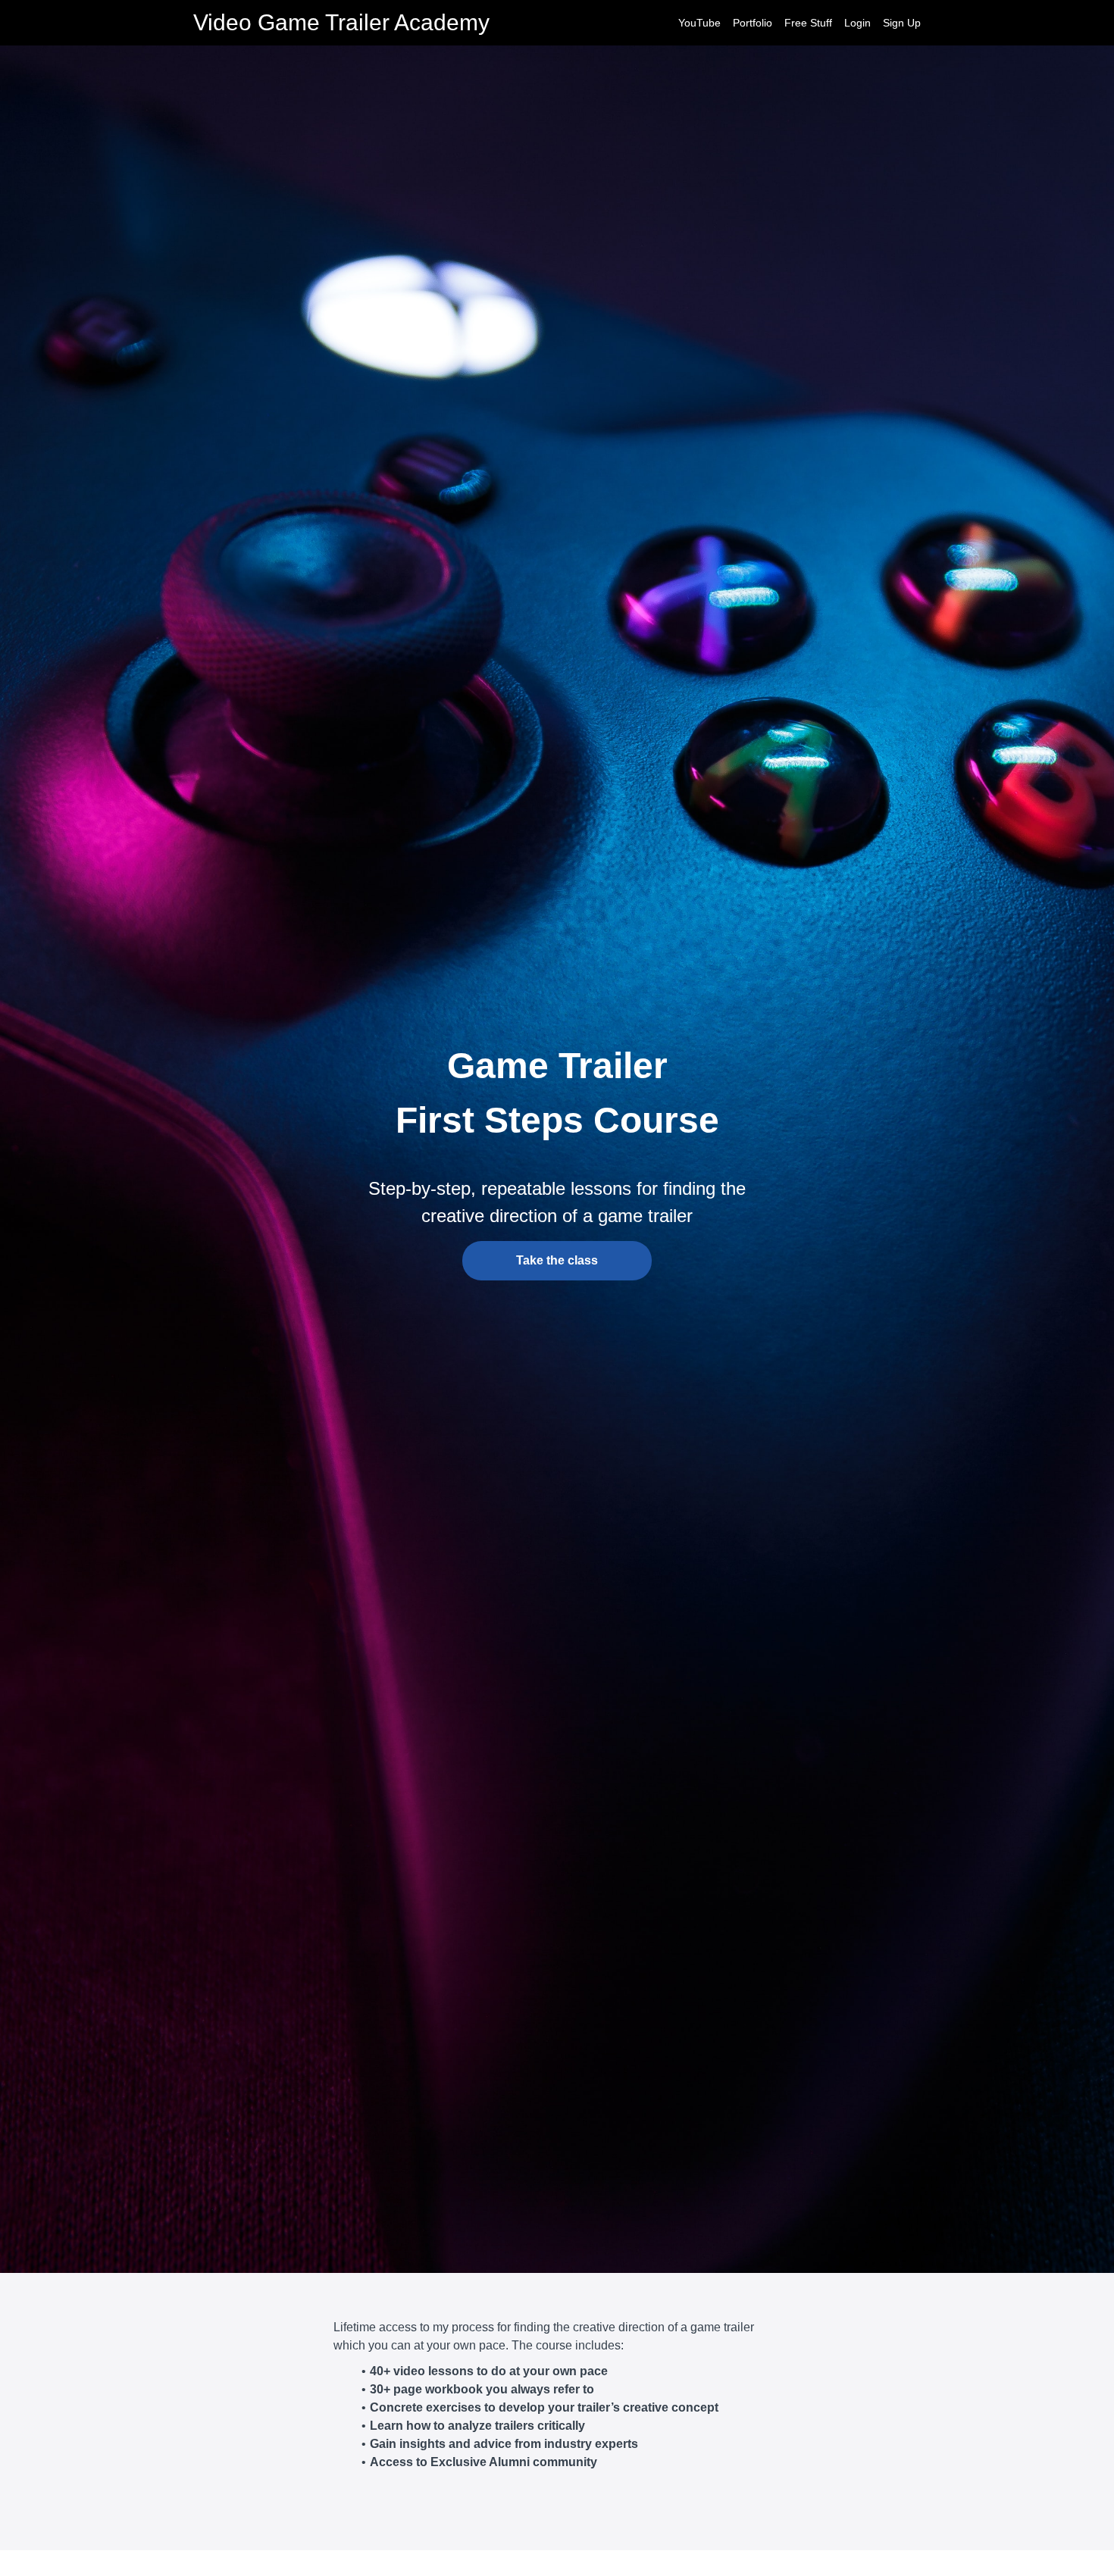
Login (857, 23)
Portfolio (753, 23)
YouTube (699, 23)
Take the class (557, 1260)
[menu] (793, 23)
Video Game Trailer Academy (341, 23)
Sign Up (902, 23)
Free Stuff (808, 23)
